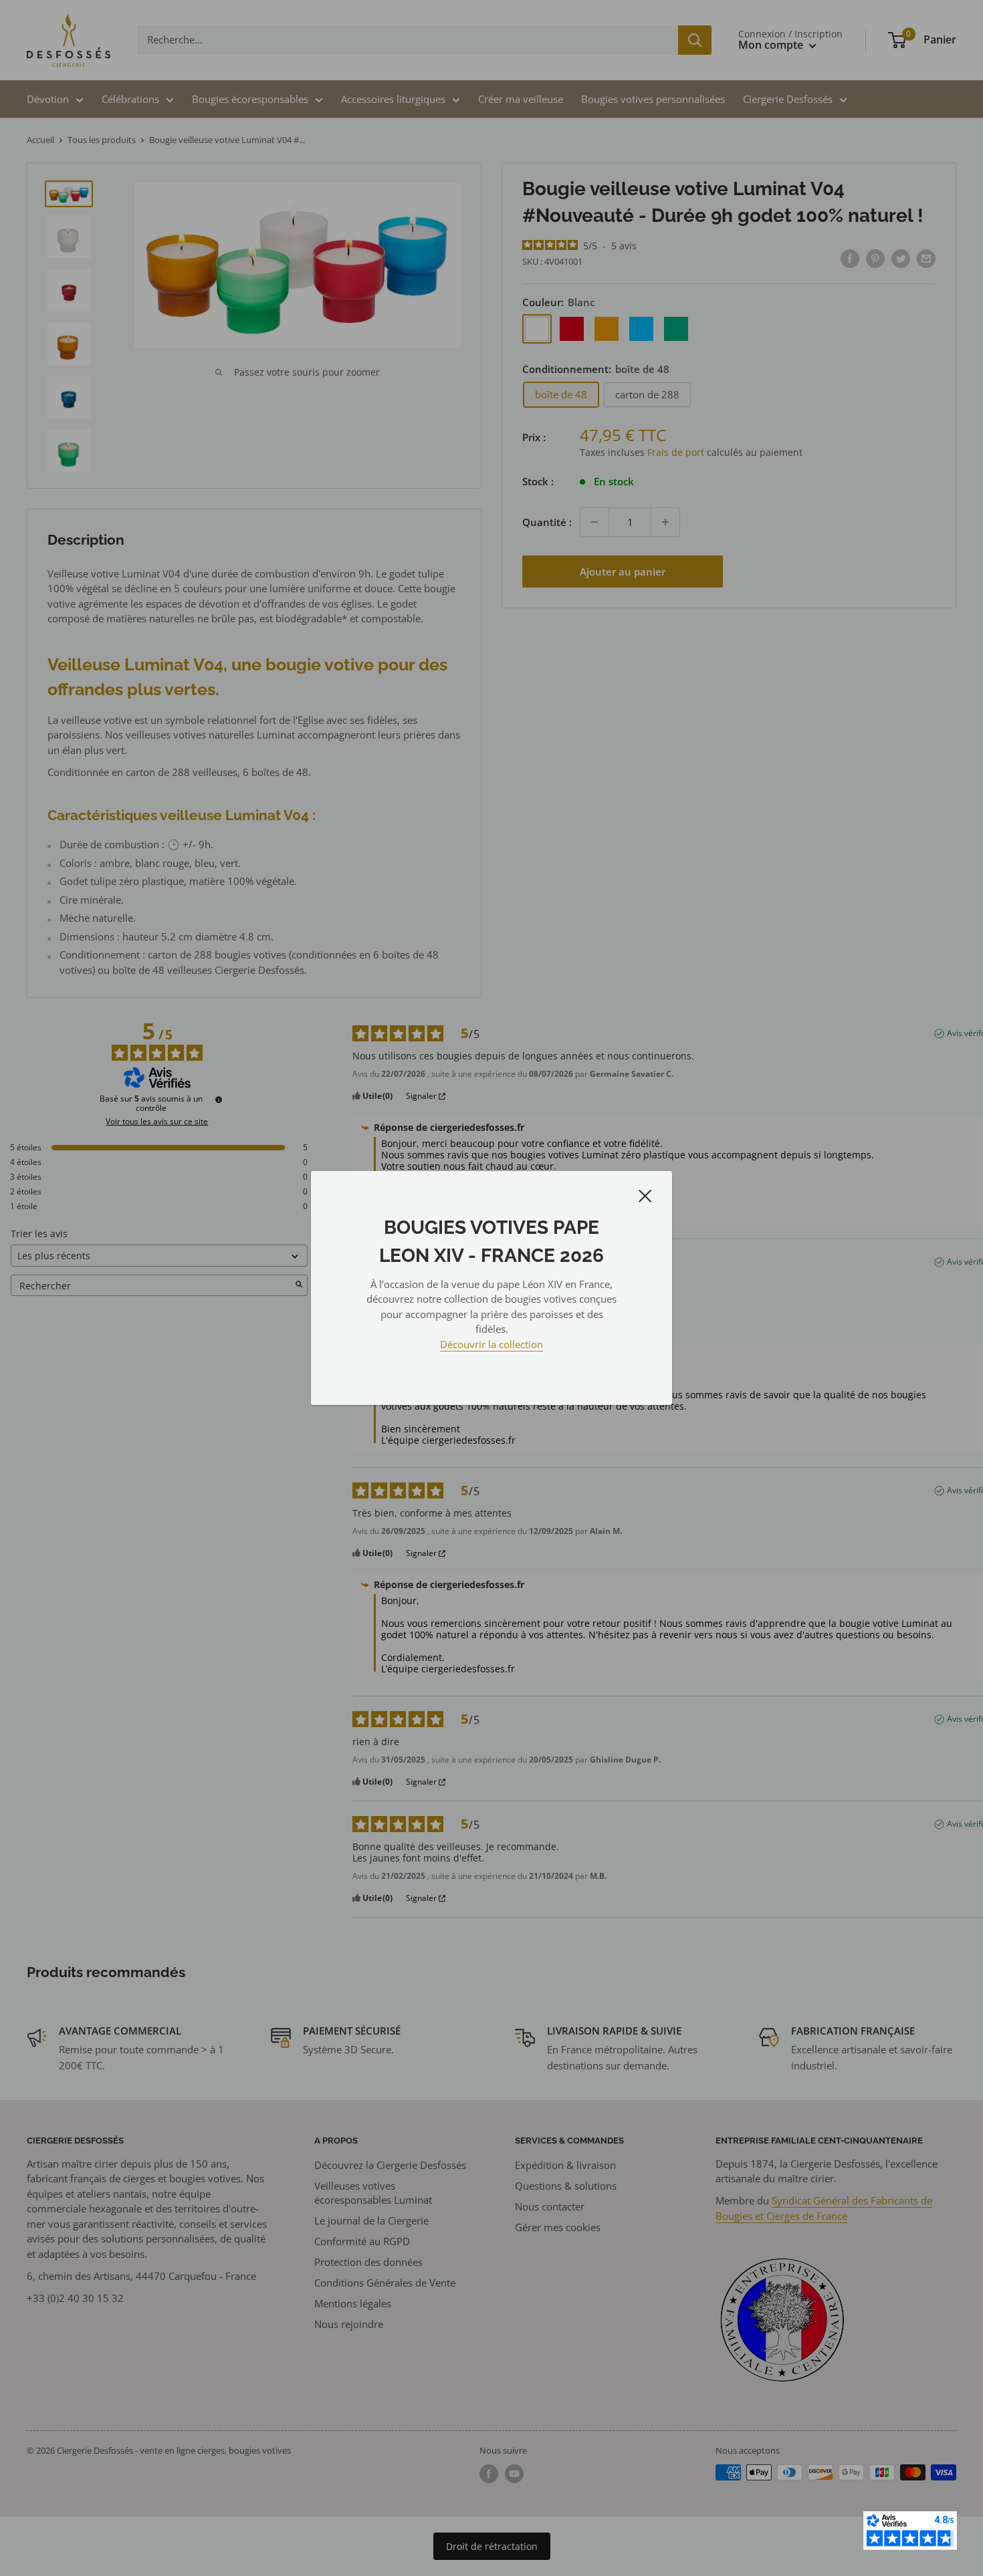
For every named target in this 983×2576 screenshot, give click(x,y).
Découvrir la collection (491, 1344)
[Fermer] (645, 1195)
